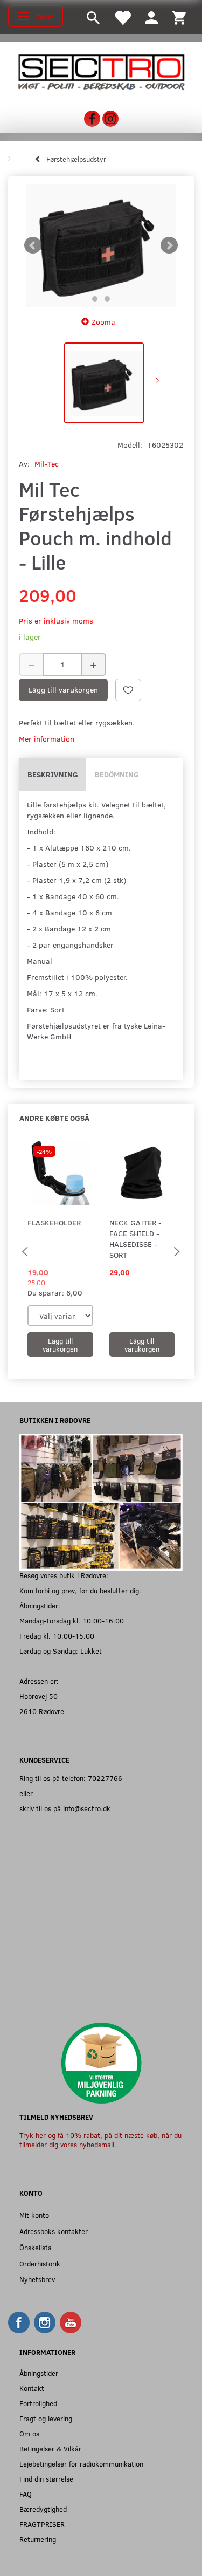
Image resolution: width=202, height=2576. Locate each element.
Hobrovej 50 (39, 1696)
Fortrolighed (38, 2403)
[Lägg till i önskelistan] (128, 690)
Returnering (38, 2539)
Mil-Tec (47, 464)
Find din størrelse (46, 2479)
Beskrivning (53, 774)
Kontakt (32, 2388)
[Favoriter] (122, 17)
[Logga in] (151, 17)
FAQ (26, 2494)
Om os (29, 2433)
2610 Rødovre (42, 1711)
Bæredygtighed (43, 2509)
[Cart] (179, 17)
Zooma (103, 322)
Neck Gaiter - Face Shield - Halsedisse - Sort (135, 1239)
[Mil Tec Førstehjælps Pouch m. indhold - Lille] (101, 246)
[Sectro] (101, 71)
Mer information (47, 739)
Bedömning (117, 774)
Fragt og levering (46, 2418)
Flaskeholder (54, 1222)
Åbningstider (39, 2373)
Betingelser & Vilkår (50, 2448)
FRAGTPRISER (42, 2524)
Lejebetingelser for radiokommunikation (81, 2464)
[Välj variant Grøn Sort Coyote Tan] (60, 1316)
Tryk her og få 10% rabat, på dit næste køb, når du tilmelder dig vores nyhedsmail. (100, 2140)
